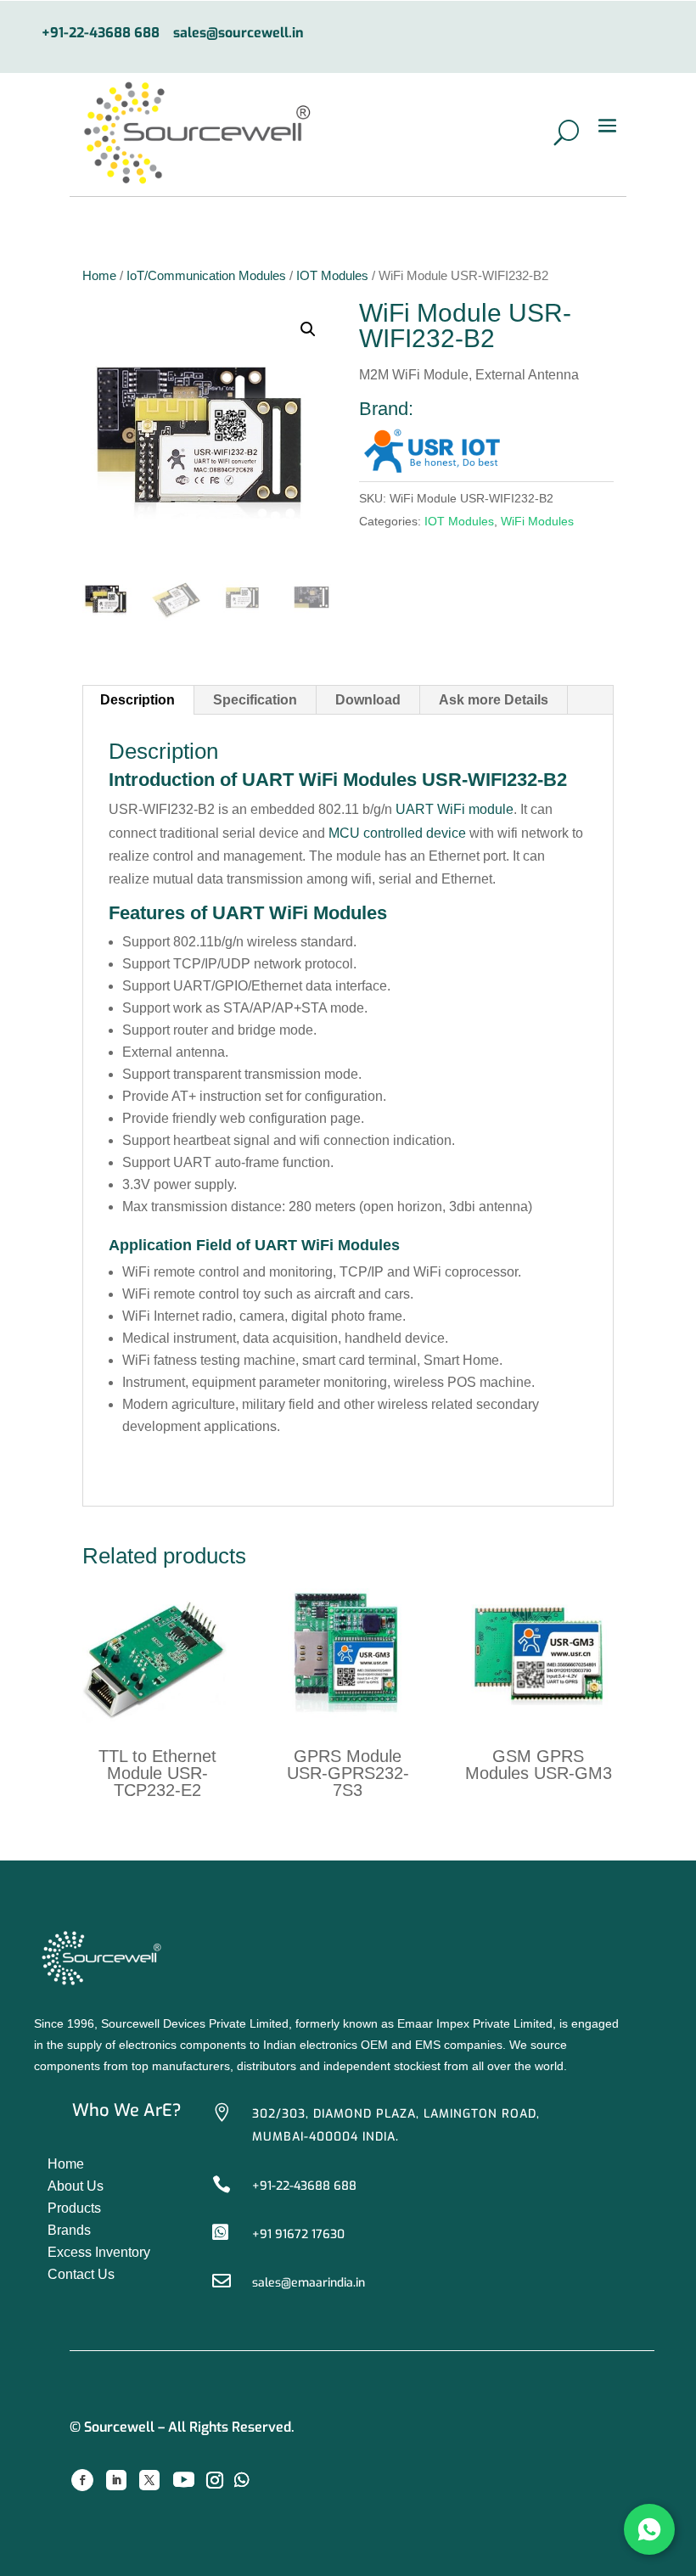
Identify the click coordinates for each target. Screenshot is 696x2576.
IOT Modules (332, 276)
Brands (69, 2230)
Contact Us (81, 2274)
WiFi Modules (537, 521)
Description (138, 700)
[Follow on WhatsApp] (242, 2480)
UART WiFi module (455, 809)
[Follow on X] (149, 2480)
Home (99, 276)
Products (74, 2208)
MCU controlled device (397, 833)
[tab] (138, 700)
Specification (255, 700)
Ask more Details (494, 700)
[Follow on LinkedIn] (116, 2480)
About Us (76, 2186)
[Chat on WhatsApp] (649, 2529)
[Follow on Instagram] (215, 2480)
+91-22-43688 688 (101, 34)
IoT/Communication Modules (206, 276)
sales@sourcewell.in (239, 34)
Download (368, 700)
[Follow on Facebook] (82, 2480)
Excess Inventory (99, 2252)
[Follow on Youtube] (183, 2480)
